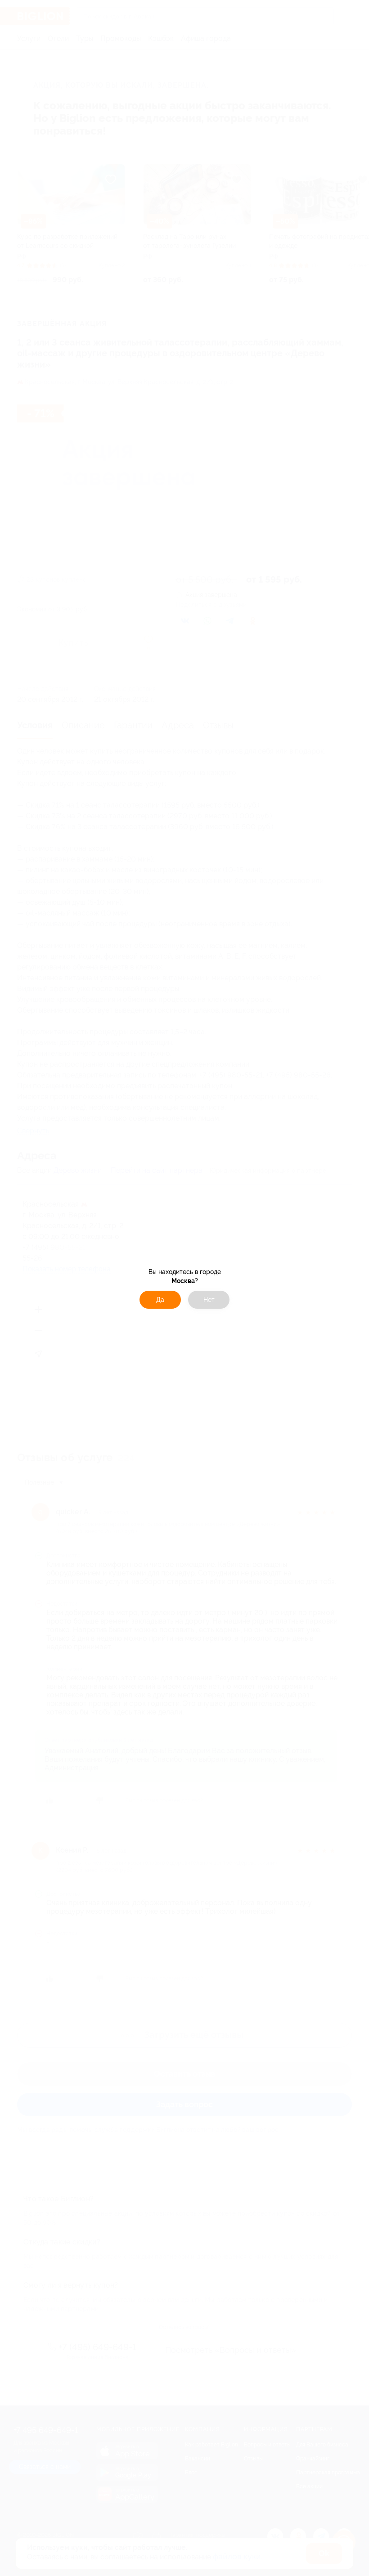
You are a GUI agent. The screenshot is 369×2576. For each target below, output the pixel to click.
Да (160, 1300)
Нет (209, 1300)
